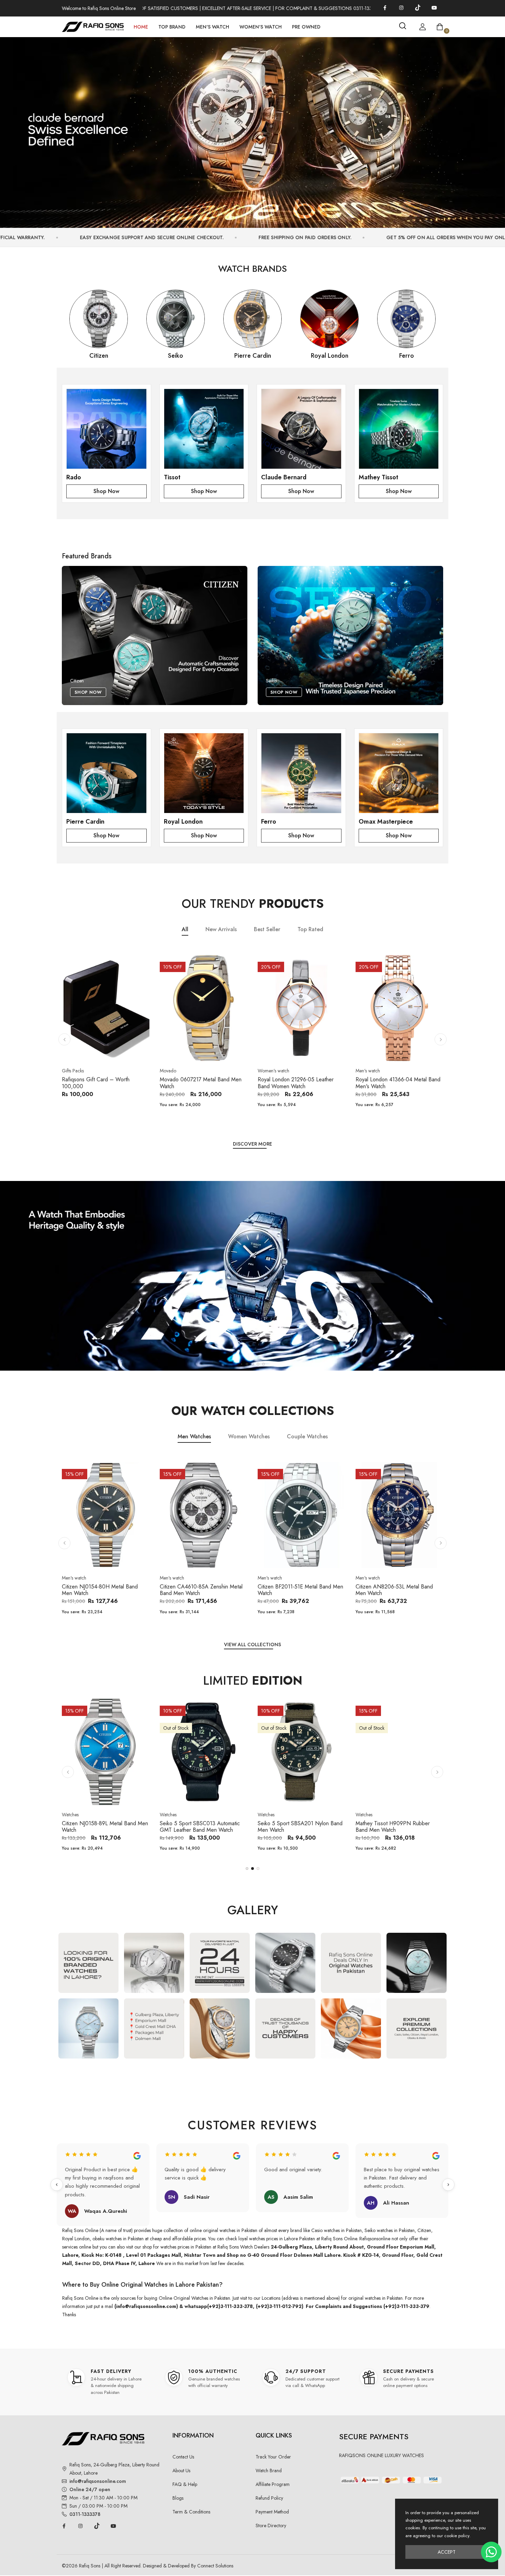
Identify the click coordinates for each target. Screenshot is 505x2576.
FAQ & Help (185, 2484)
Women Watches (249, 1436)
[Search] (403, 26)
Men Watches (194, 1436)
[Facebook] (385, 8)
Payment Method (272, 2512)
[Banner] (252, 129)
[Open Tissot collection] (204, 429)
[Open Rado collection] (106, 429)
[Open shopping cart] (440, 27)
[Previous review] (57, 2185)
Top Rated (310, 930)
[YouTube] (434, 8)
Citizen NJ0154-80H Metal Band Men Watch (100, 1590)
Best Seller (267, 930)
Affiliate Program (273, 2484)
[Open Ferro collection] (301, 773)
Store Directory (271, 2525)
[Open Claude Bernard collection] (301, 429)
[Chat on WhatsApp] (491, 2552)
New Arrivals (221, 930)
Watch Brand (269, 2471)
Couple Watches (307, 1436)
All (185, 930)
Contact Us (183, 2457)
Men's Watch (212, 27)
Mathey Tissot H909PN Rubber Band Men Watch (393, 1827)
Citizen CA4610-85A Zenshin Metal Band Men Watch (201, 1590)
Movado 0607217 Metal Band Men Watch (201, 1083)
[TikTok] (418, 8)
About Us (181, 2471)
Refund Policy (269, 2498)
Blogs (178, 2498)
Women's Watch (261, 27)
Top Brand (172, 27)
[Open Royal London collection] (204, 773)
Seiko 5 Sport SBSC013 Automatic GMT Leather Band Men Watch (200, 1827)
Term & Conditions (191, 2512)
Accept (447, 2552)
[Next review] (448, 2185)
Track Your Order (273, 2457)
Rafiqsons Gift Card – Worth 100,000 (96, 1083)
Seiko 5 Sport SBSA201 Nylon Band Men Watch (300, 1827)
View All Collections (252, 1644)
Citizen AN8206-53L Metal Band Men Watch (394, 1590)
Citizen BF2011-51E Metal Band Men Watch (300, 1590)
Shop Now (106, 491)
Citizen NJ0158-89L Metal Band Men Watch (105, 1827)
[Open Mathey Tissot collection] (399, 429)
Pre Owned (306, 27)
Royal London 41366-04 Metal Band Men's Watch (398, 1083)
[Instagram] (401, 8)
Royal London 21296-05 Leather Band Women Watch (296, 1083)
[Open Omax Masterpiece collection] (399, 773)
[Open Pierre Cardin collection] (106, 773)
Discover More (252, 1144)
